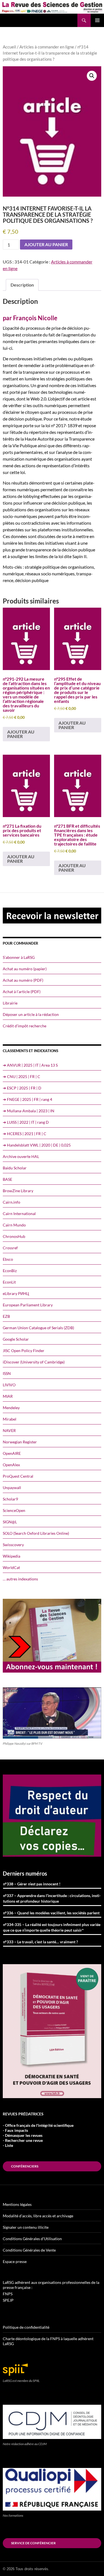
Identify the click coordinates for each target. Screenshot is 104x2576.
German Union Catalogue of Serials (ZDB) (38, 1328)
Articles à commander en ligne (47, 47)
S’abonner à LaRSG (19, 957)
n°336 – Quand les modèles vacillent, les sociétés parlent (51, 1913)
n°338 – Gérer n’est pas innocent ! (32, 1884)
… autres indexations (20, 1579)
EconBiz (10, 1271)
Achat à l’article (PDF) (22, 992)
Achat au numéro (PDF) (23, 980)
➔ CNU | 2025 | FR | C (21, 1076)
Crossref (10, 1248)
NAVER (9, 1430)
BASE (7, 1179)
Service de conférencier (33, 2543)
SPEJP (8, 2300)
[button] (92, 76)
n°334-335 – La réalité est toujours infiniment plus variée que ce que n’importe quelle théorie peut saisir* (52, 1927)
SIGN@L (10, 1522)
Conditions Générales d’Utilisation (32, 2239)
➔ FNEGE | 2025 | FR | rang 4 (27, 1099)
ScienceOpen (14, 1510)
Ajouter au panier (46, 244)
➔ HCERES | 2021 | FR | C (25, 1134)
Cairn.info (12, 1202)
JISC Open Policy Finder (24, 1351)
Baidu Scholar (15, 1168)
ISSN (7, 1373)
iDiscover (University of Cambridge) (34, 1362)
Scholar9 (10, 1499)
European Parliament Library (28, 1305)
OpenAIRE (12, 1453)
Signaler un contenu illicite (26, 2227)
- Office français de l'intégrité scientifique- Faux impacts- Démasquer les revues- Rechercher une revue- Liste (38, 2135)
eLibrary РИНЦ (16, 1293)
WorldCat (11, 1567)
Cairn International (19, 1214)
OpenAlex (11, 1465)
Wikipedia (12, 1556)
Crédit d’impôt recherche (25, 1026)
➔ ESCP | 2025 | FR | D (22, 1088)
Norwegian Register (20, 1442)
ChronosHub (14, 1236)
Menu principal (97, 20)
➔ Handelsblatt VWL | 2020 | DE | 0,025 (37, 1145)
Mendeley (11, 1408)
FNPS (8, 2294)
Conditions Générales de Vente (29, 2250)
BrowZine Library (18, 1191)
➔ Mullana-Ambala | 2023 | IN (29, 1111)
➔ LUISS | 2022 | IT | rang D (26, 1122)
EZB (6, 1316)
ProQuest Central (18, 1476)
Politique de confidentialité (26, 2327)
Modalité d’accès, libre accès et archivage (38, 2216)
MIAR (8, 1396)
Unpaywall (12, 1488)
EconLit (9, 1282)
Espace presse (15, 2261)
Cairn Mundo (14, 1225)
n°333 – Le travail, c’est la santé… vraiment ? (40, 1942)
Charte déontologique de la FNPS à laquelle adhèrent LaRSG (48, 2341)
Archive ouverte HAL (21, 1156)
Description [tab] (22, 285)
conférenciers (25, 2166)
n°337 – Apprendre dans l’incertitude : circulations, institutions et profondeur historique (52, 1898)
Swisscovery (13, 1545)
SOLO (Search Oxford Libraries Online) (36, 1533)
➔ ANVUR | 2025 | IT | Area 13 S (30, 1065)
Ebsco (8, 1259)
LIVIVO (9, 1385)
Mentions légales (17, 2204)
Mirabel (10, 1419)
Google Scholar (16, 1339)
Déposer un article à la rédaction (31, 1014)
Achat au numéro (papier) (25, 969)
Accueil (9, 47)
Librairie (10, 1003)
